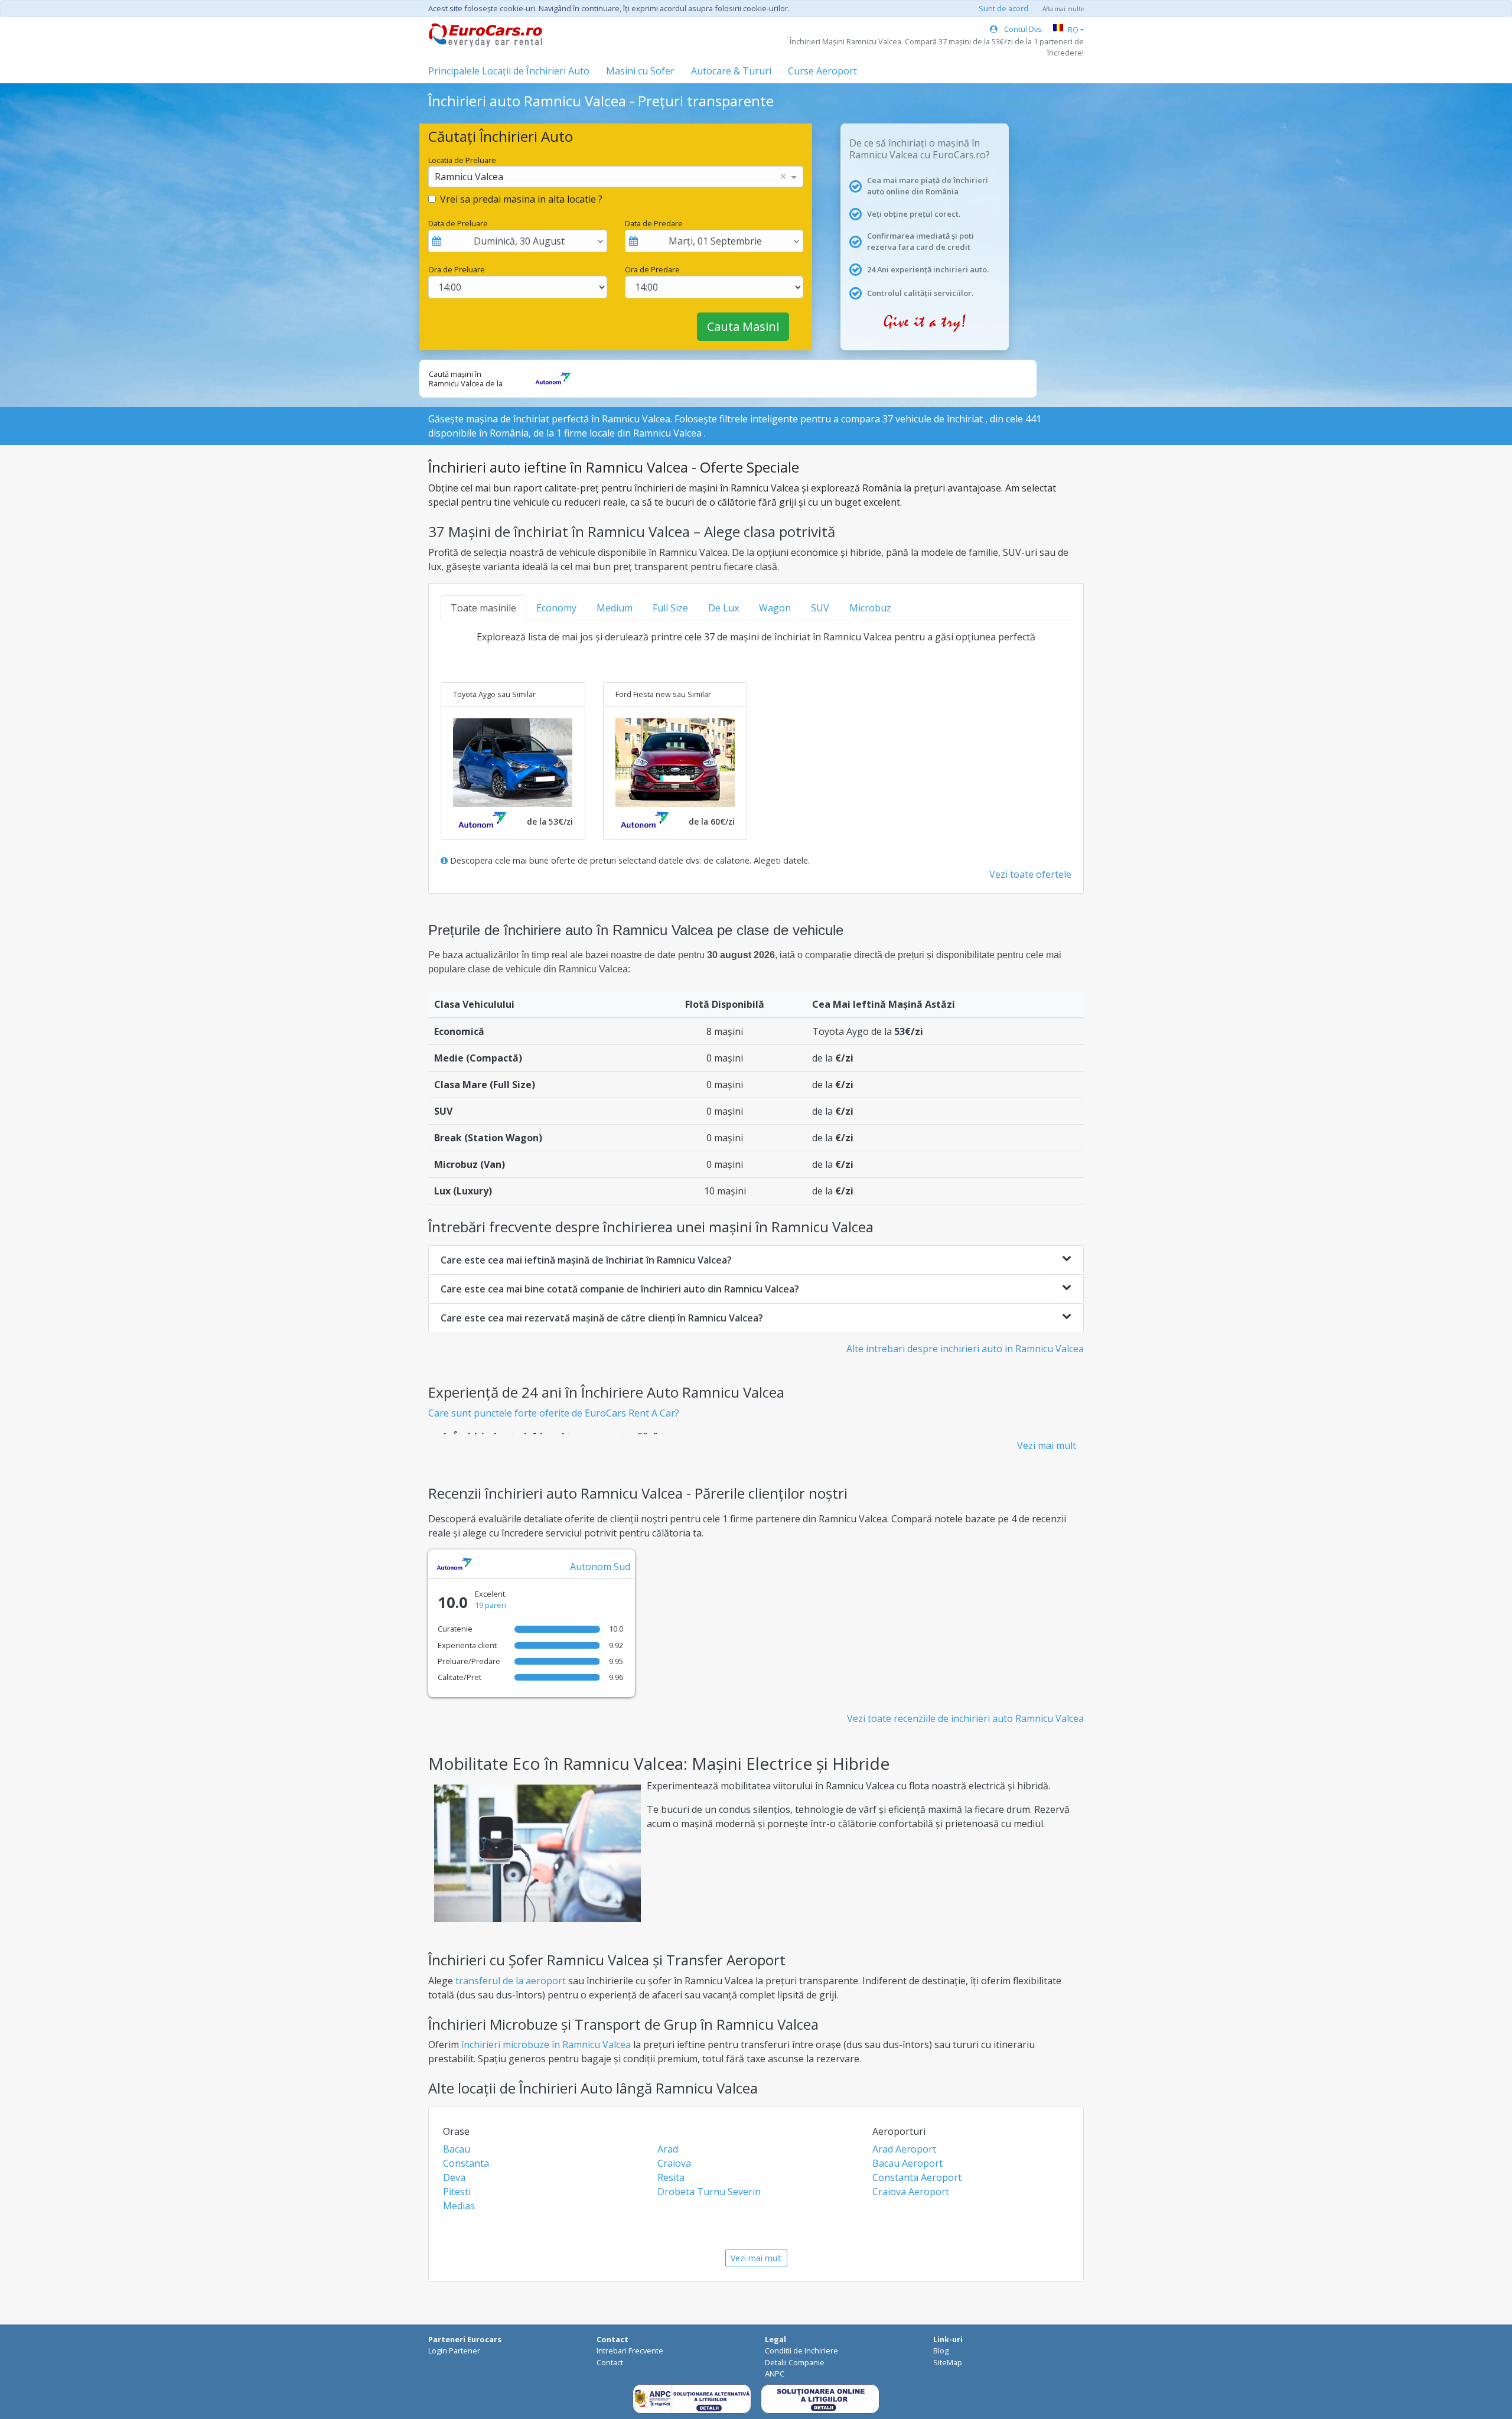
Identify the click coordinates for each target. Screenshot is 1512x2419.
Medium (615, 608)
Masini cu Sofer (640, 71)
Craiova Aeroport (911, 2192)
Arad (668, 2149)
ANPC (775, 2374)
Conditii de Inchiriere (801, 2350)
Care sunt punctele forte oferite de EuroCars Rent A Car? (554, 1413)
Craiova (674, 2163)
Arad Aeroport (904, 2149)
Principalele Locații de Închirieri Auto (509, 71)
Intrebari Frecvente (630, 2350)
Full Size (670, 608)
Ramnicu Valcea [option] (469, 177)
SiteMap (948, 2362)
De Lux (724, 608)
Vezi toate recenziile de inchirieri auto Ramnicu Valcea (965, 1718)
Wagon (775, 608)
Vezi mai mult (1047, 1445)
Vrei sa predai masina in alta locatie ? (521, 199)
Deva (454, 2177)
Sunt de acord (1003, 8)
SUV (820, 608)
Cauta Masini (743, 326)
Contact (610, 2362)
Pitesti (457, 2192)
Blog (941, 2350)
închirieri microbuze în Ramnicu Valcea (546, 2044)
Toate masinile (483, 608)
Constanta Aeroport (917, 2177)
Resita (671, 2177)
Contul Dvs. (1023, 29)
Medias (459, 2206)
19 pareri (491, 1605)
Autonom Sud (600, 1567)
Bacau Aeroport (907, 2163)
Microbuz (870, 608)
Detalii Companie (795, 2362)
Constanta (466, 2163)
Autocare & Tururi (731, 71)
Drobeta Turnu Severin (709, 2192)
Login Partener (454, 2350)
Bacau (457, 2149)
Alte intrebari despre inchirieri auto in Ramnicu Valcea (965, 1349)
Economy (556, 608)
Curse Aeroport (822, 71)
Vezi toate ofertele (1030, 874)
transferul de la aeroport (511, 1981)
